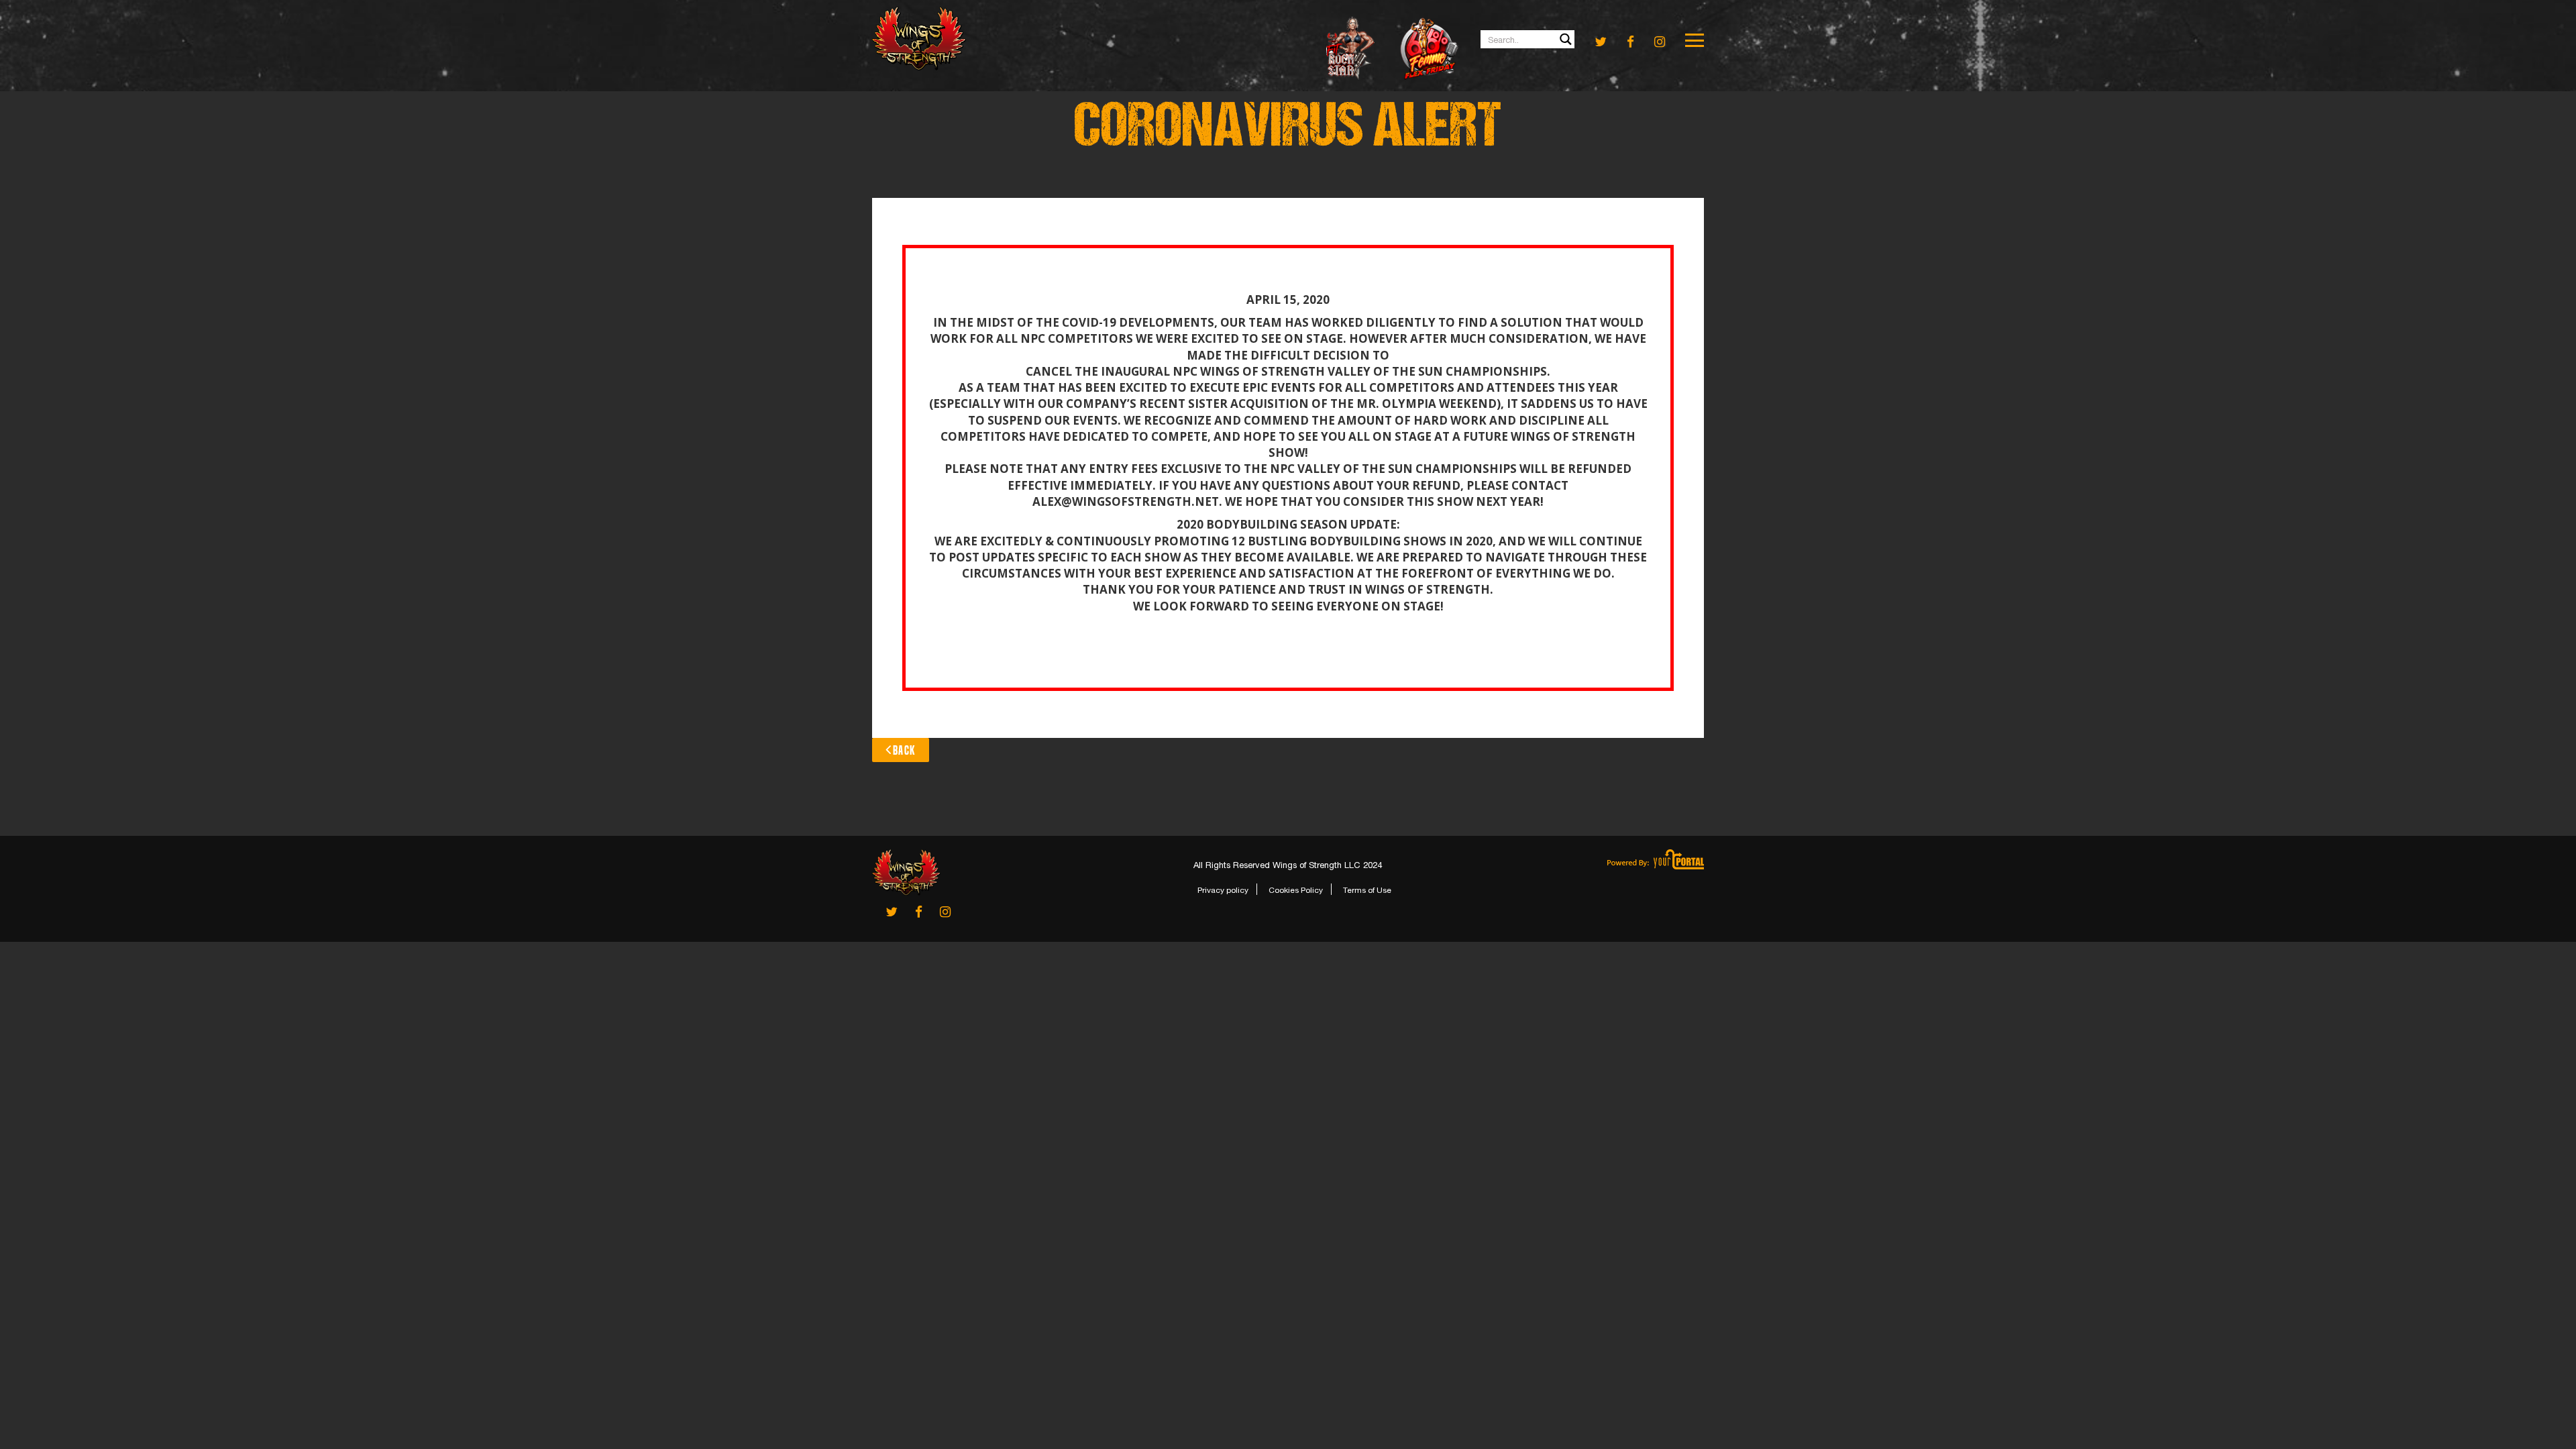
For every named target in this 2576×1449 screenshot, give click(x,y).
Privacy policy (1223, 890)
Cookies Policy (1296, 890)
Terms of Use (1367, 890)
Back (904, 750)
